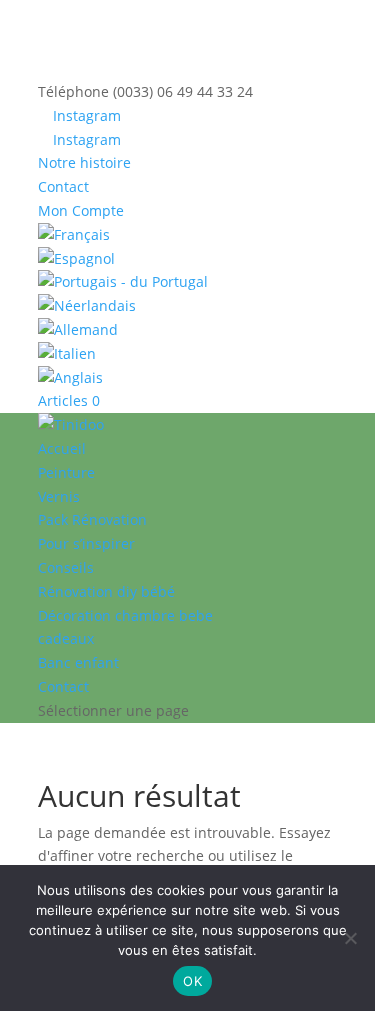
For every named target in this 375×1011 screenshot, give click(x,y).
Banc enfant (78, 662)
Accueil (62, 448)
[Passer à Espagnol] (188, 259)
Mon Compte (81, 210)
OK (192, 981)
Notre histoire (84, 162)
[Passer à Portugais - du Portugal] (188, 282)
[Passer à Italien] (188, 354)
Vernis (59, 496)
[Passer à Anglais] (188, 378)
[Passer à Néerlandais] (188, 306)
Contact (63, 186)
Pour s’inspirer (86, 543)
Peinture (66, 472)
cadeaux (66, 638)
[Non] (350, 938)
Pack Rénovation (92, 519)
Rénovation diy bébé (106, 591)
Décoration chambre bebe (125, 615)
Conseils (66, 567)
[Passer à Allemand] (188, 330)
